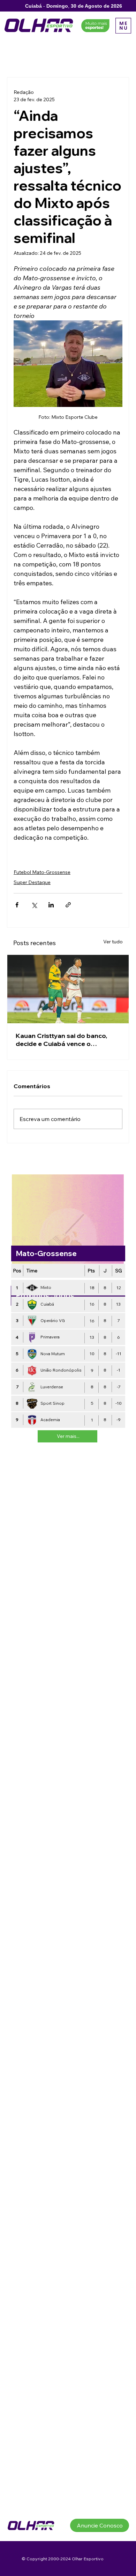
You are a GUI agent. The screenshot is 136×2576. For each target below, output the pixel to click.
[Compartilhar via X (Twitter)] (34, 905)
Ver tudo (113, 942)
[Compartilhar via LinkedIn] (51, 905)
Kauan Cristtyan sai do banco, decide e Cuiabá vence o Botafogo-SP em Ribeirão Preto (64, 1040)
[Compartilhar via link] (68, 905)
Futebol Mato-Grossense (42, 872)
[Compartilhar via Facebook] (17, 905)
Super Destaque (32, 882)
